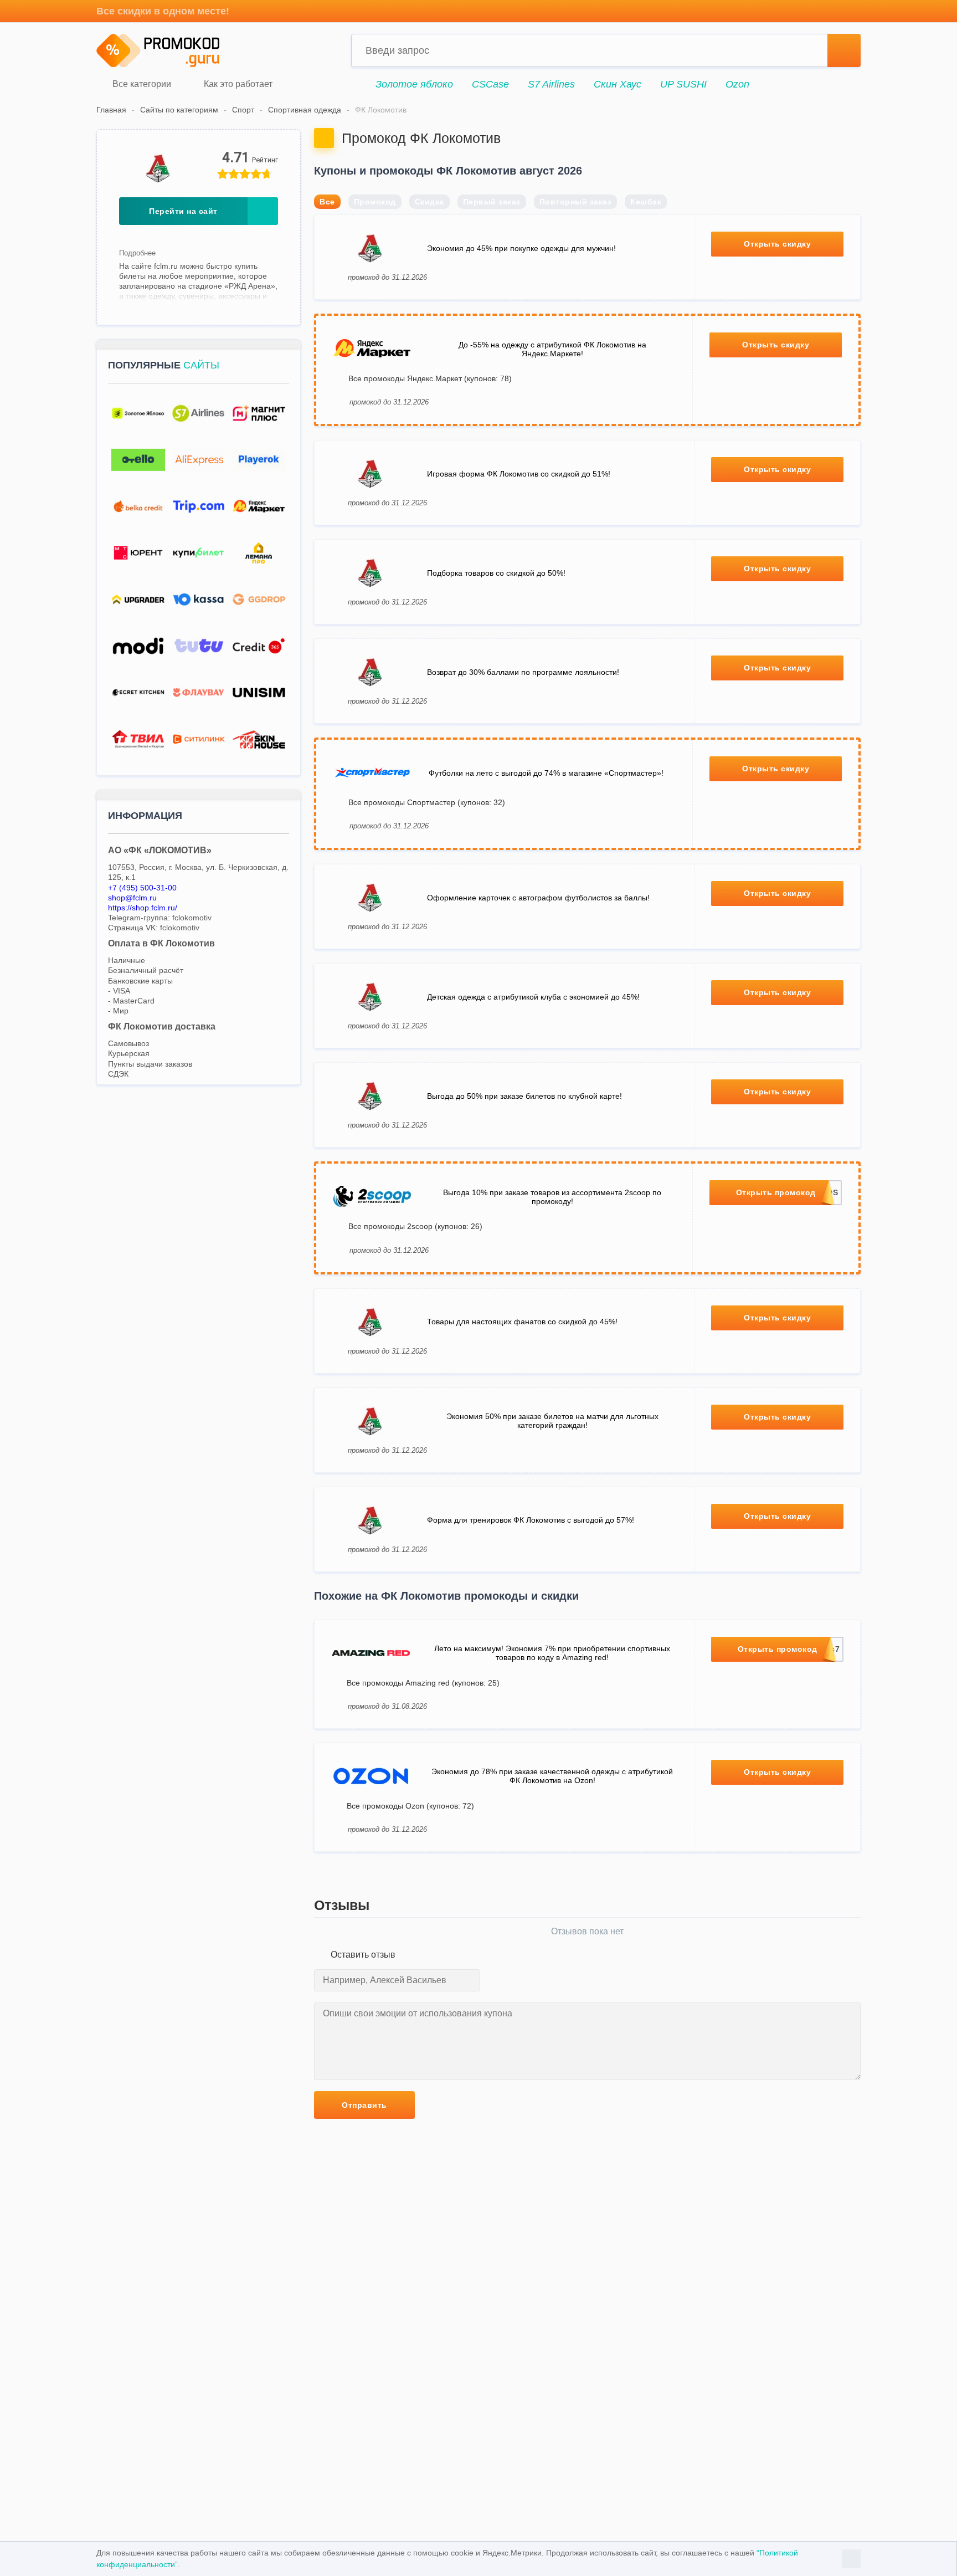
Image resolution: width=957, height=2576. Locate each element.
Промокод (375, 202)
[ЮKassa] (199, 600)
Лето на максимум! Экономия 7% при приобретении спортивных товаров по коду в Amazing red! (552, 1653)
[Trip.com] (199, 507)
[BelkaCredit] (138, 507)
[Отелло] (138, 460)
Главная (111, 110)
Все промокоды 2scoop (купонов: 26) (415, 1226)
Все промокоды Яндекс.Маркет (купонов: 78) (430, 378)
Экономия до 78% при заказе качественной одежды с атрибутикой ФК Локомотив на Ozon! (552, 1776)
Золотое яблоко (414, 84)
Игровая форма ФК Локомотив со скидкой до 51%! (519, 474)
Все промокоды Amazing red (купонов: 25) (423, 1683)
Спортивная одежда (305, 110)
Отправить (364, 2105)
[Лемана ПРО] (259, 553)
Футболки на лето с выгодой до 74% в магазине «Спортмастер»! (546, 773)
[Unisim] (259, 693)
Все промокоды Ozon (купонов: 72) (410, 1806)
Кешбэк (646, 202)
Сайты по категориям (179, 110)
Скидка (429, 202)
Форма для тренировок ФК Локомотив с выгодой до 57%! (531, 1520)
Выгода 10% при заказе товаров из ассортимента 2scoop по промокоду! (552, 1197)
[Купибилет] (199, 553)
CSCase (490, 84)
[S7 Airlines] (199, 414)
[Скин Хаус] (259, 739)
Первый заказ (492, 202)
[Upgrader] (138, 600)
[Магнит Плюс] (259, 414)
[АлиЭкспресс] (199, 460)
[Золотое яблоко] (138, 414)
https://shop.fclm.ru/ (143, 908)
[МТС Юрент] (138, 553)
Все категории (141, 84)
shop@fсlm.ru (132, 898)
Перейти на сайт (183, 211)
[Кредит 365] (259, 646)
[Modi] (138, 646)
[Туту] (199, 646)
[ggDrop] (259, 600)
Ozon (737, 84)
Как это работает (237, 84)
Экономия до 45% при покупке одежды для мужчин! (521, 248)
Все (327, 202)
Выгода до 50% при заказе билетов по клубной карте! (524, 1096)
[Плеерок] (259, 460)
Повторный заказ (576, 202)
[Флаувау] (199, 693)
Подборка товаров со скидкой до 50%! (496, 573)
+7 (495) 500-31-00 (142, 888)
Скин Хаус (618, 84)
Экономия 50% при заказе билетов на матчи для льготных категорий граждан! (552, 1421)
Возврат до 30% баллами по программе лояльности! (523, 672)
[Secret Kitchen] (138, 693)
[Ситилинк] (199, 739)
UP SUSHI (683, 84)
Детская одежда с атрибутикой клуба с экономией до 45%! (533, 997)
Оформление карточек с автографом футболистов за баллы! (538, 898)
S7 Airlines (551, 84)
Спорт (243, 110)
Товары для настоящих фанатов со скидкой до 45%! (522, 1322)
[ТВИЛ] (138, 739)
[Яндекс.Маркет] (259, 507)
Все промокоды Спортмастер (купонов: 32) (427, 802)
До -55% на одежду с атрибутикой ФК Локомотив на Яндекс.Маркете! (552, 349)
